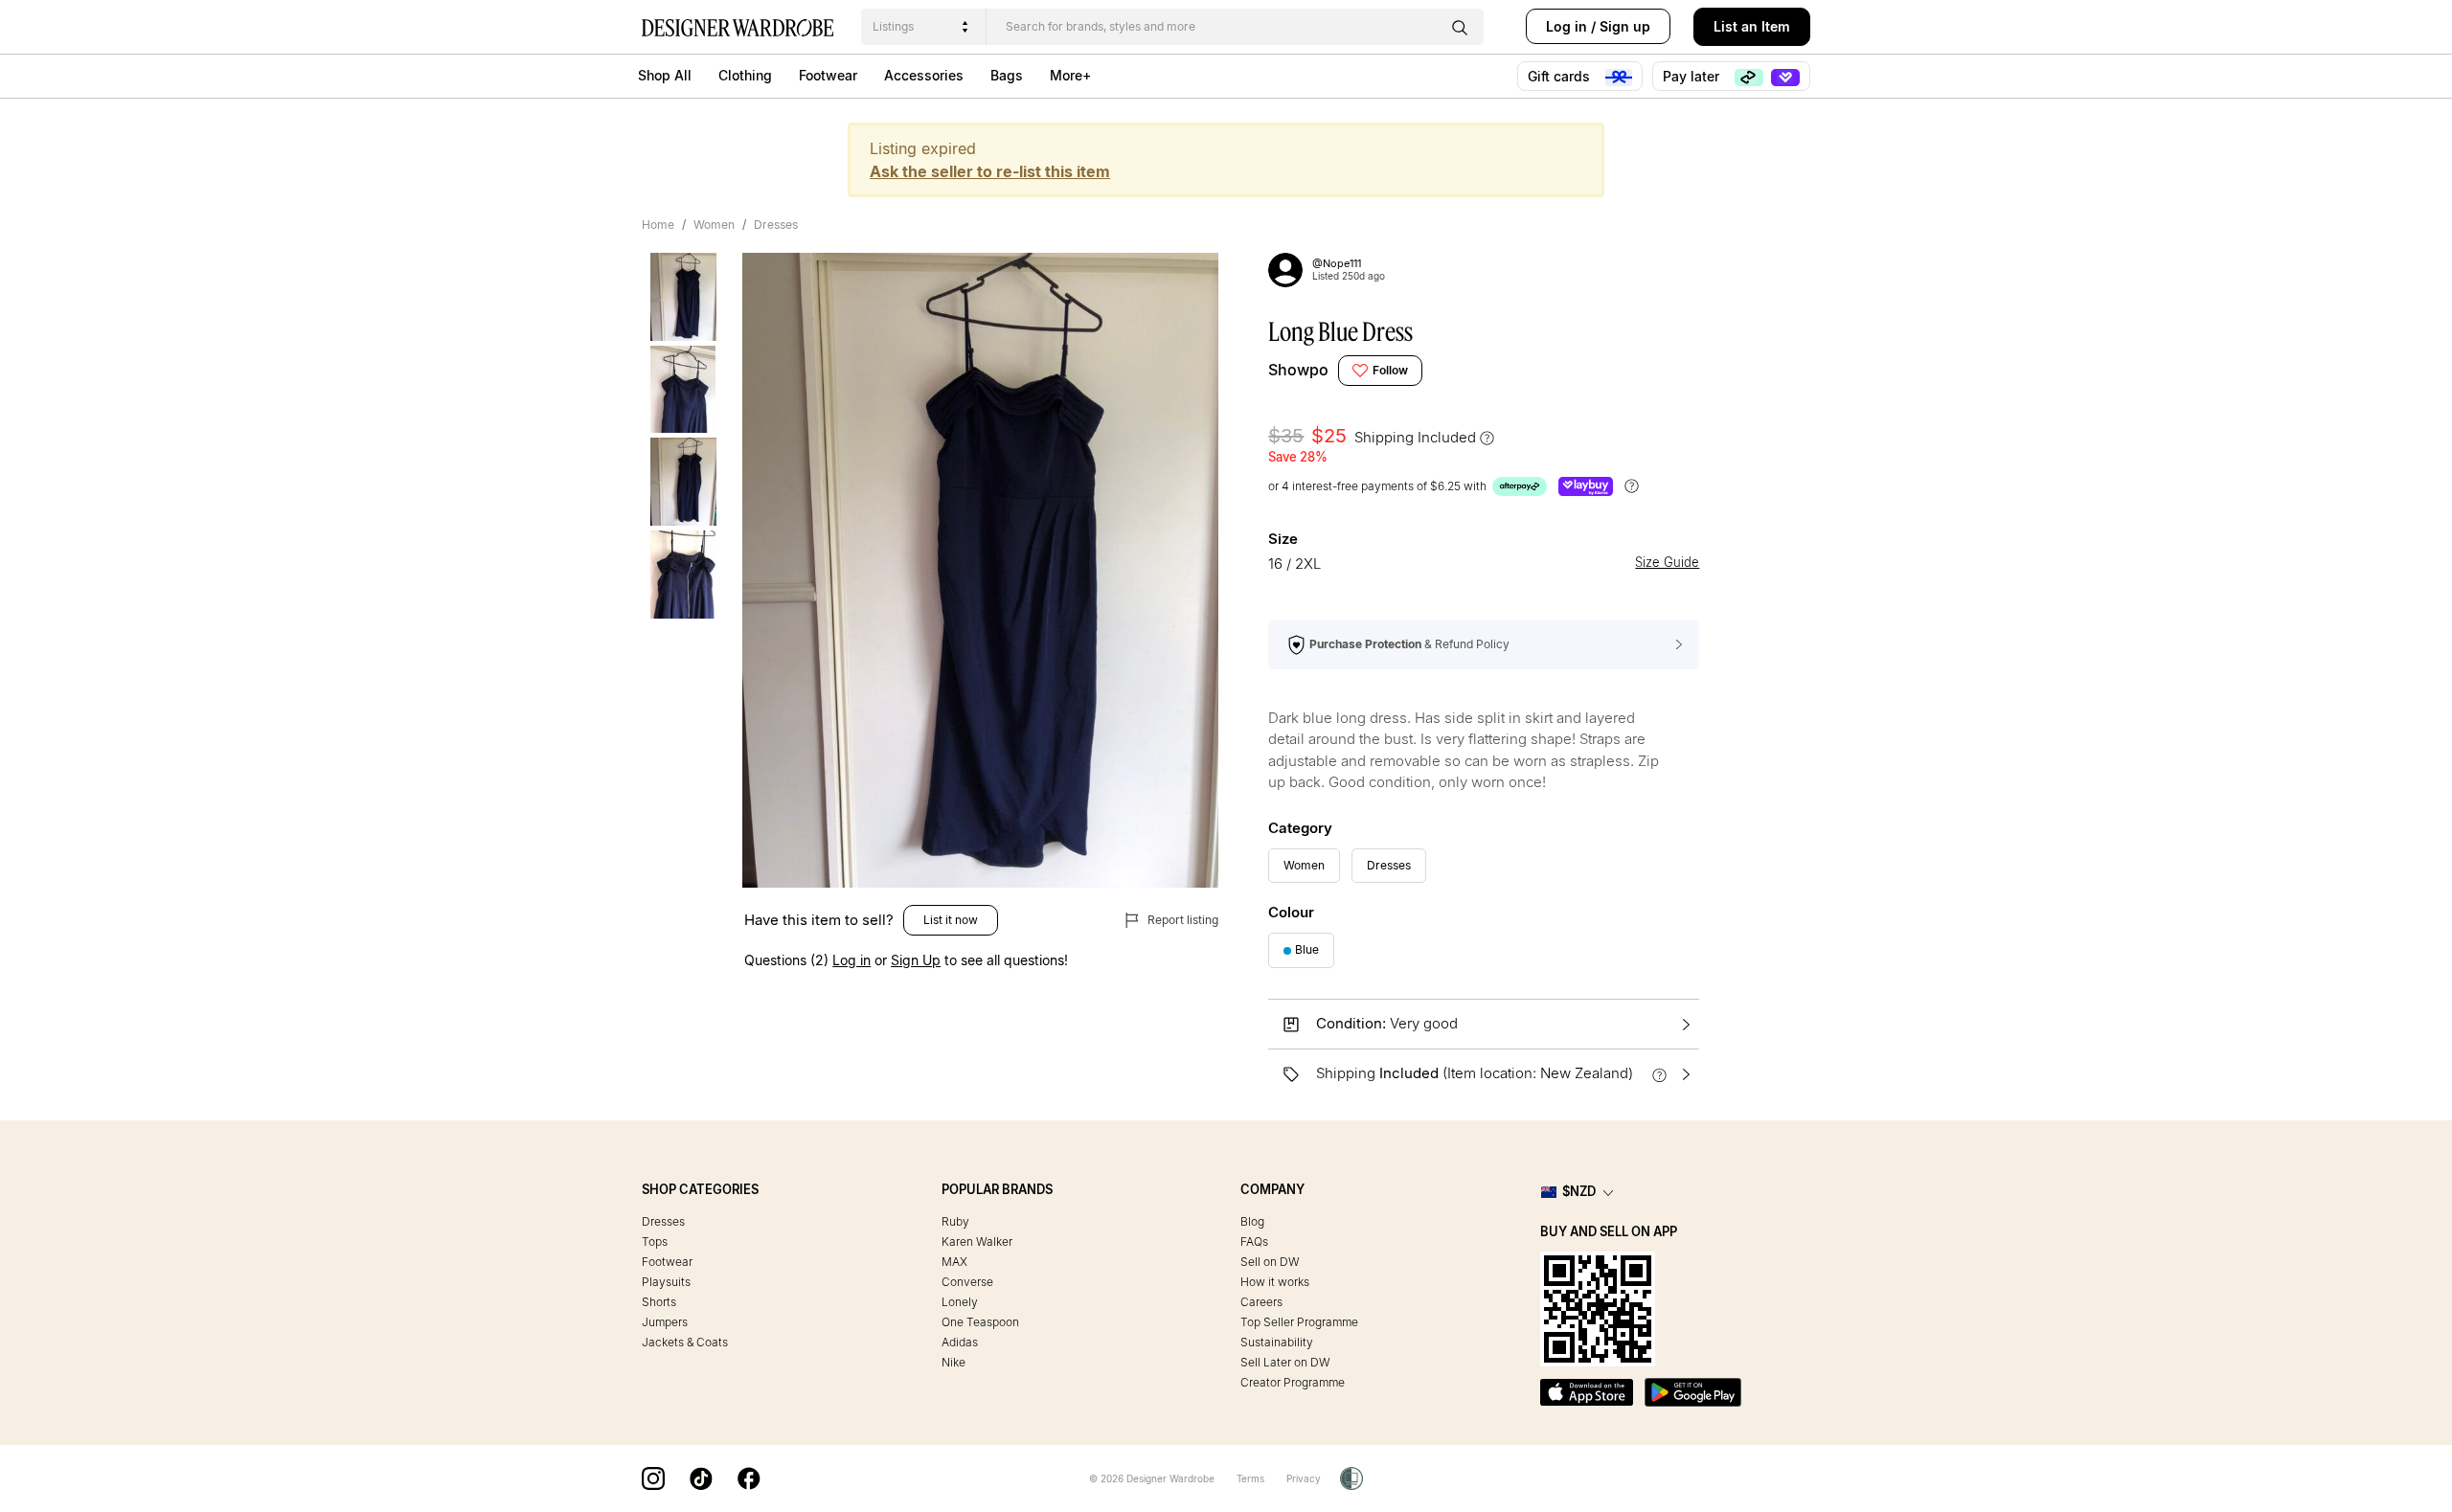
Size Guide (1667, 563)
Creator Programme (1293, 1382)
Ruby (955, 1221)
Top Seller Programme (1299, 1322)
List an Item (1752, 26)
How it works (1275, 1282)
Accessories (924, 75)
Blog (1252, 1221)
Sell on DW (1270, 1262)
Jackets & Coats (685, 1342)
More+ (1070, 75)
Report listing (1181, 920)
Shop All (665, 75)
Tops (655, 1241)
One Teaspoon (980, 1322)
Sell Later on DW (1285, 1362)
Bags (1007, 75)
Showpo (1298, 370)
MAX (954, 1262)
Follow (1390, 370)
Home (658, 225)
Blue (1307, 949)
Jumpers (665, 1322)
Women (714, 225)
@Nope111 (1337, 263)
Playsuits (666, 1282)
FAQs (1254, 1241)
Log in (1567, 26)
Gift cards (1561, 76)
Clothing (745, 75)
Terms (1250, 1478)
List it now (951, 920)
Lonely (960, 1302)
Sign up (1625, 26)
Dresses (776, 225)
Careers (1261, 1302)
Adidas (960, 1342)
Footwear (828, 75)
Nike (954, 1362)
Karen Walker (977, 1241)
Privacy (1304, 1478)
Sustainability (1277, 1342)
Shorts (659, 1302)
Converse (967, 1282)
